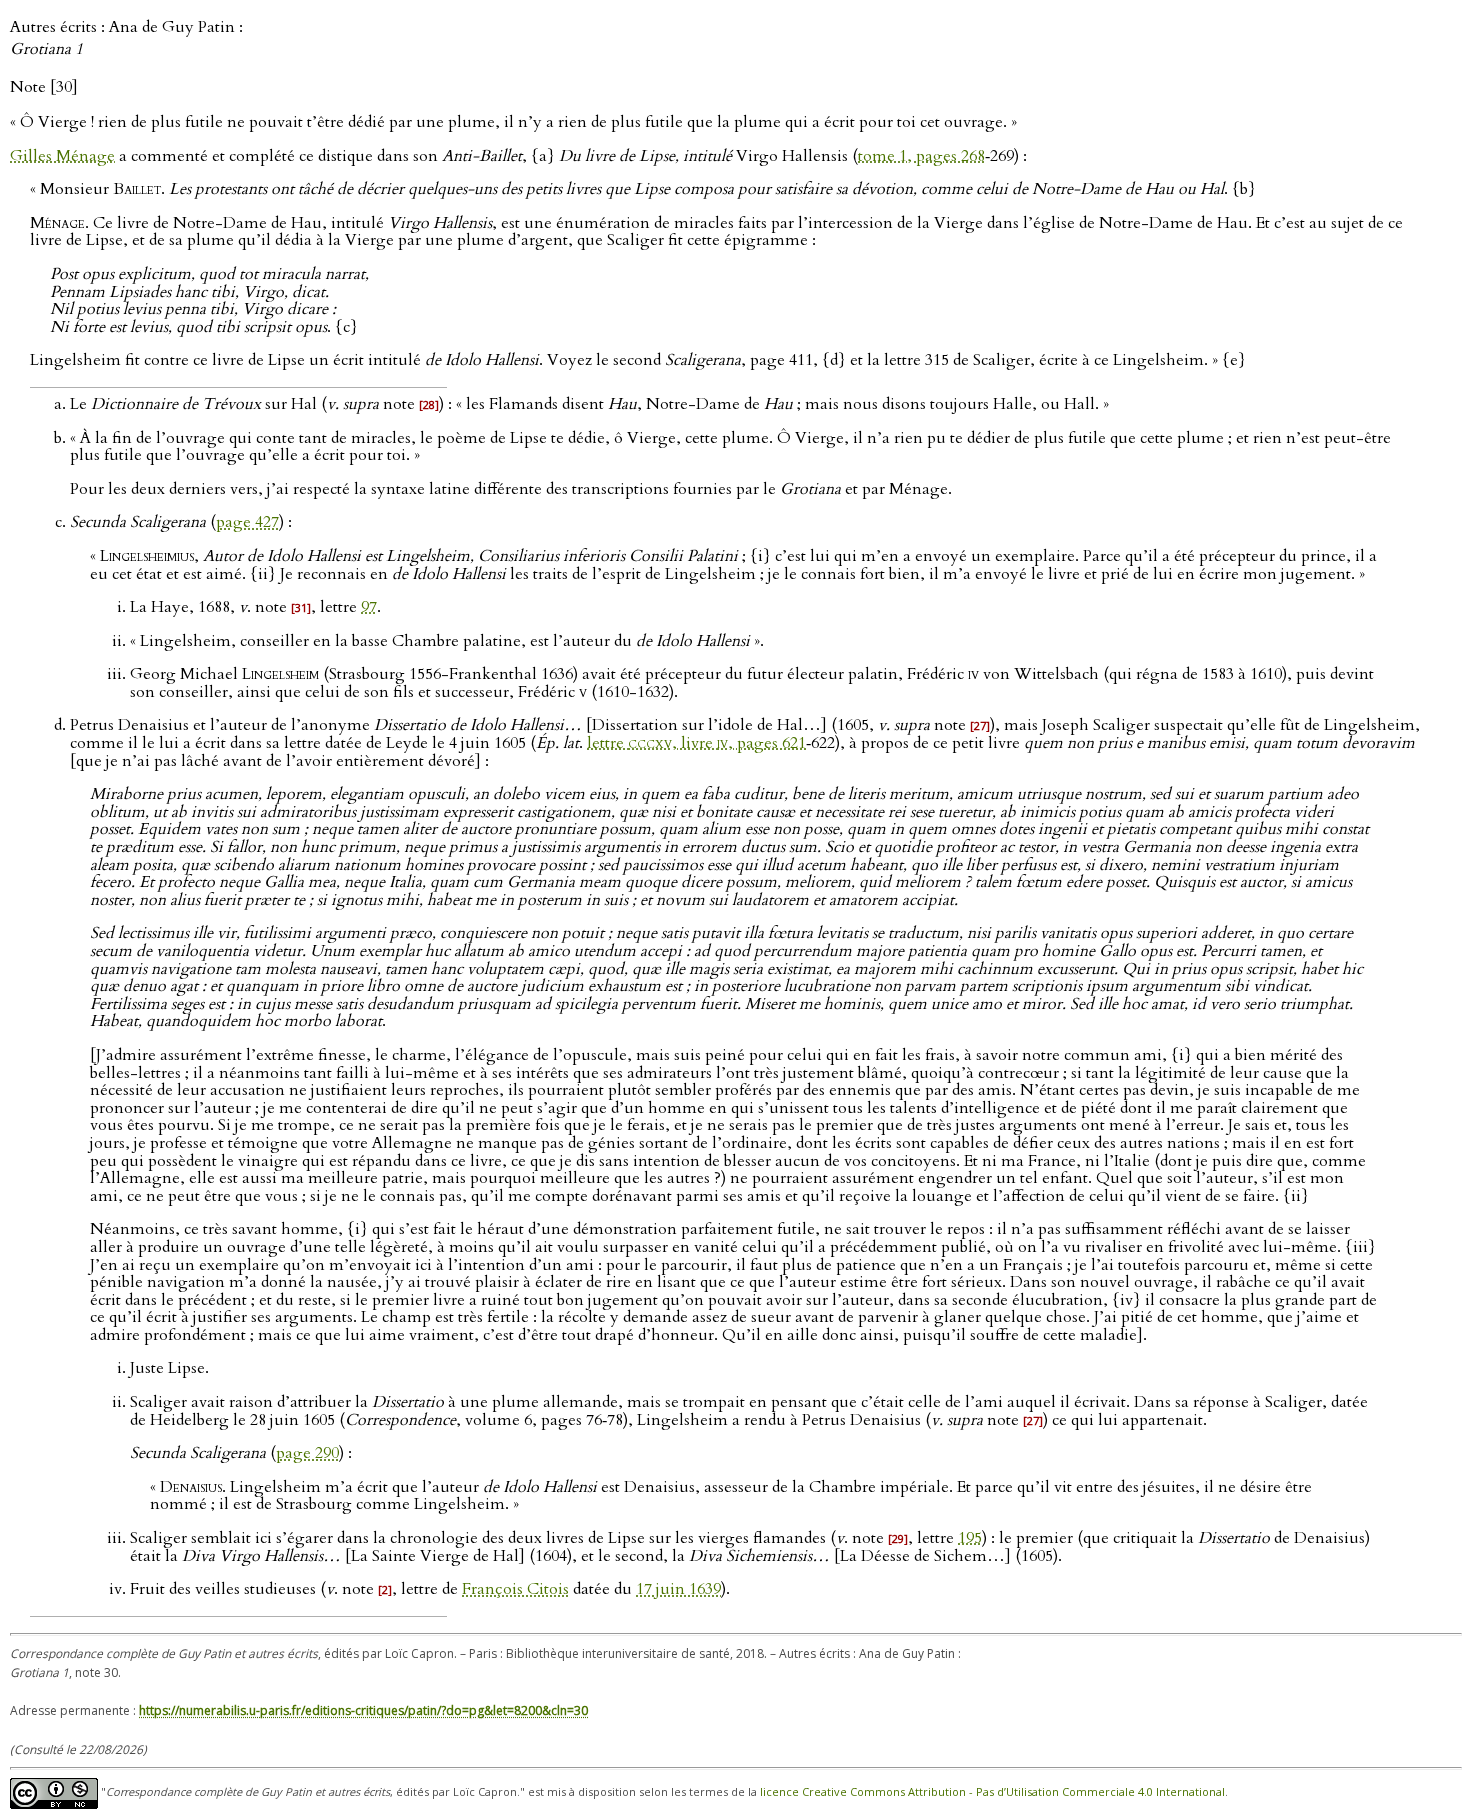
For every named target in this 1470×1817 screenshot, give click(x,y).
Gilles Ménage (62, 156)
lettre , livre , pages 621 (696, 743)
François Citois (515, 1589)
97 (369, 607)
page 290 (307, 1453)
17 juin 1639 (678, 1589)
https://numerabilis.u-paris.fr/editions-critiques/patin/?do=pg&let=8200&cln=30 (363, 1710)
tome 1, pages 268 (921, 156)
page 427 (247, 522)
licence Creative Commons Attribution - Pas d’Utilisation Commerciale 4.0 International (992, 1791)
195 (970, 1538)
